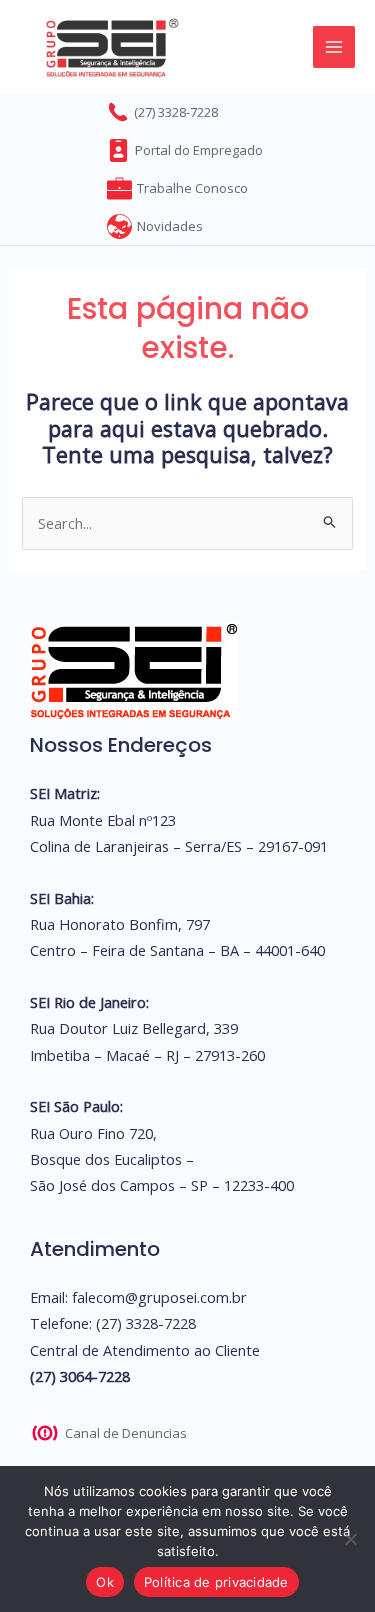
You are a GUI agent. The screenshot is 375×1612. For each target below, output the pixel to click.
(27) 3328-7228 (176, 112)
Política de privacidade (216, 1582)
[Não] (350, 1539)
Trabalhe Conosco (192, 188)
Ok (105, 1582)
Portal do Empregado (199, 150)
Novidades (170, 226)
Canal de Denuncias (126, 1433)
